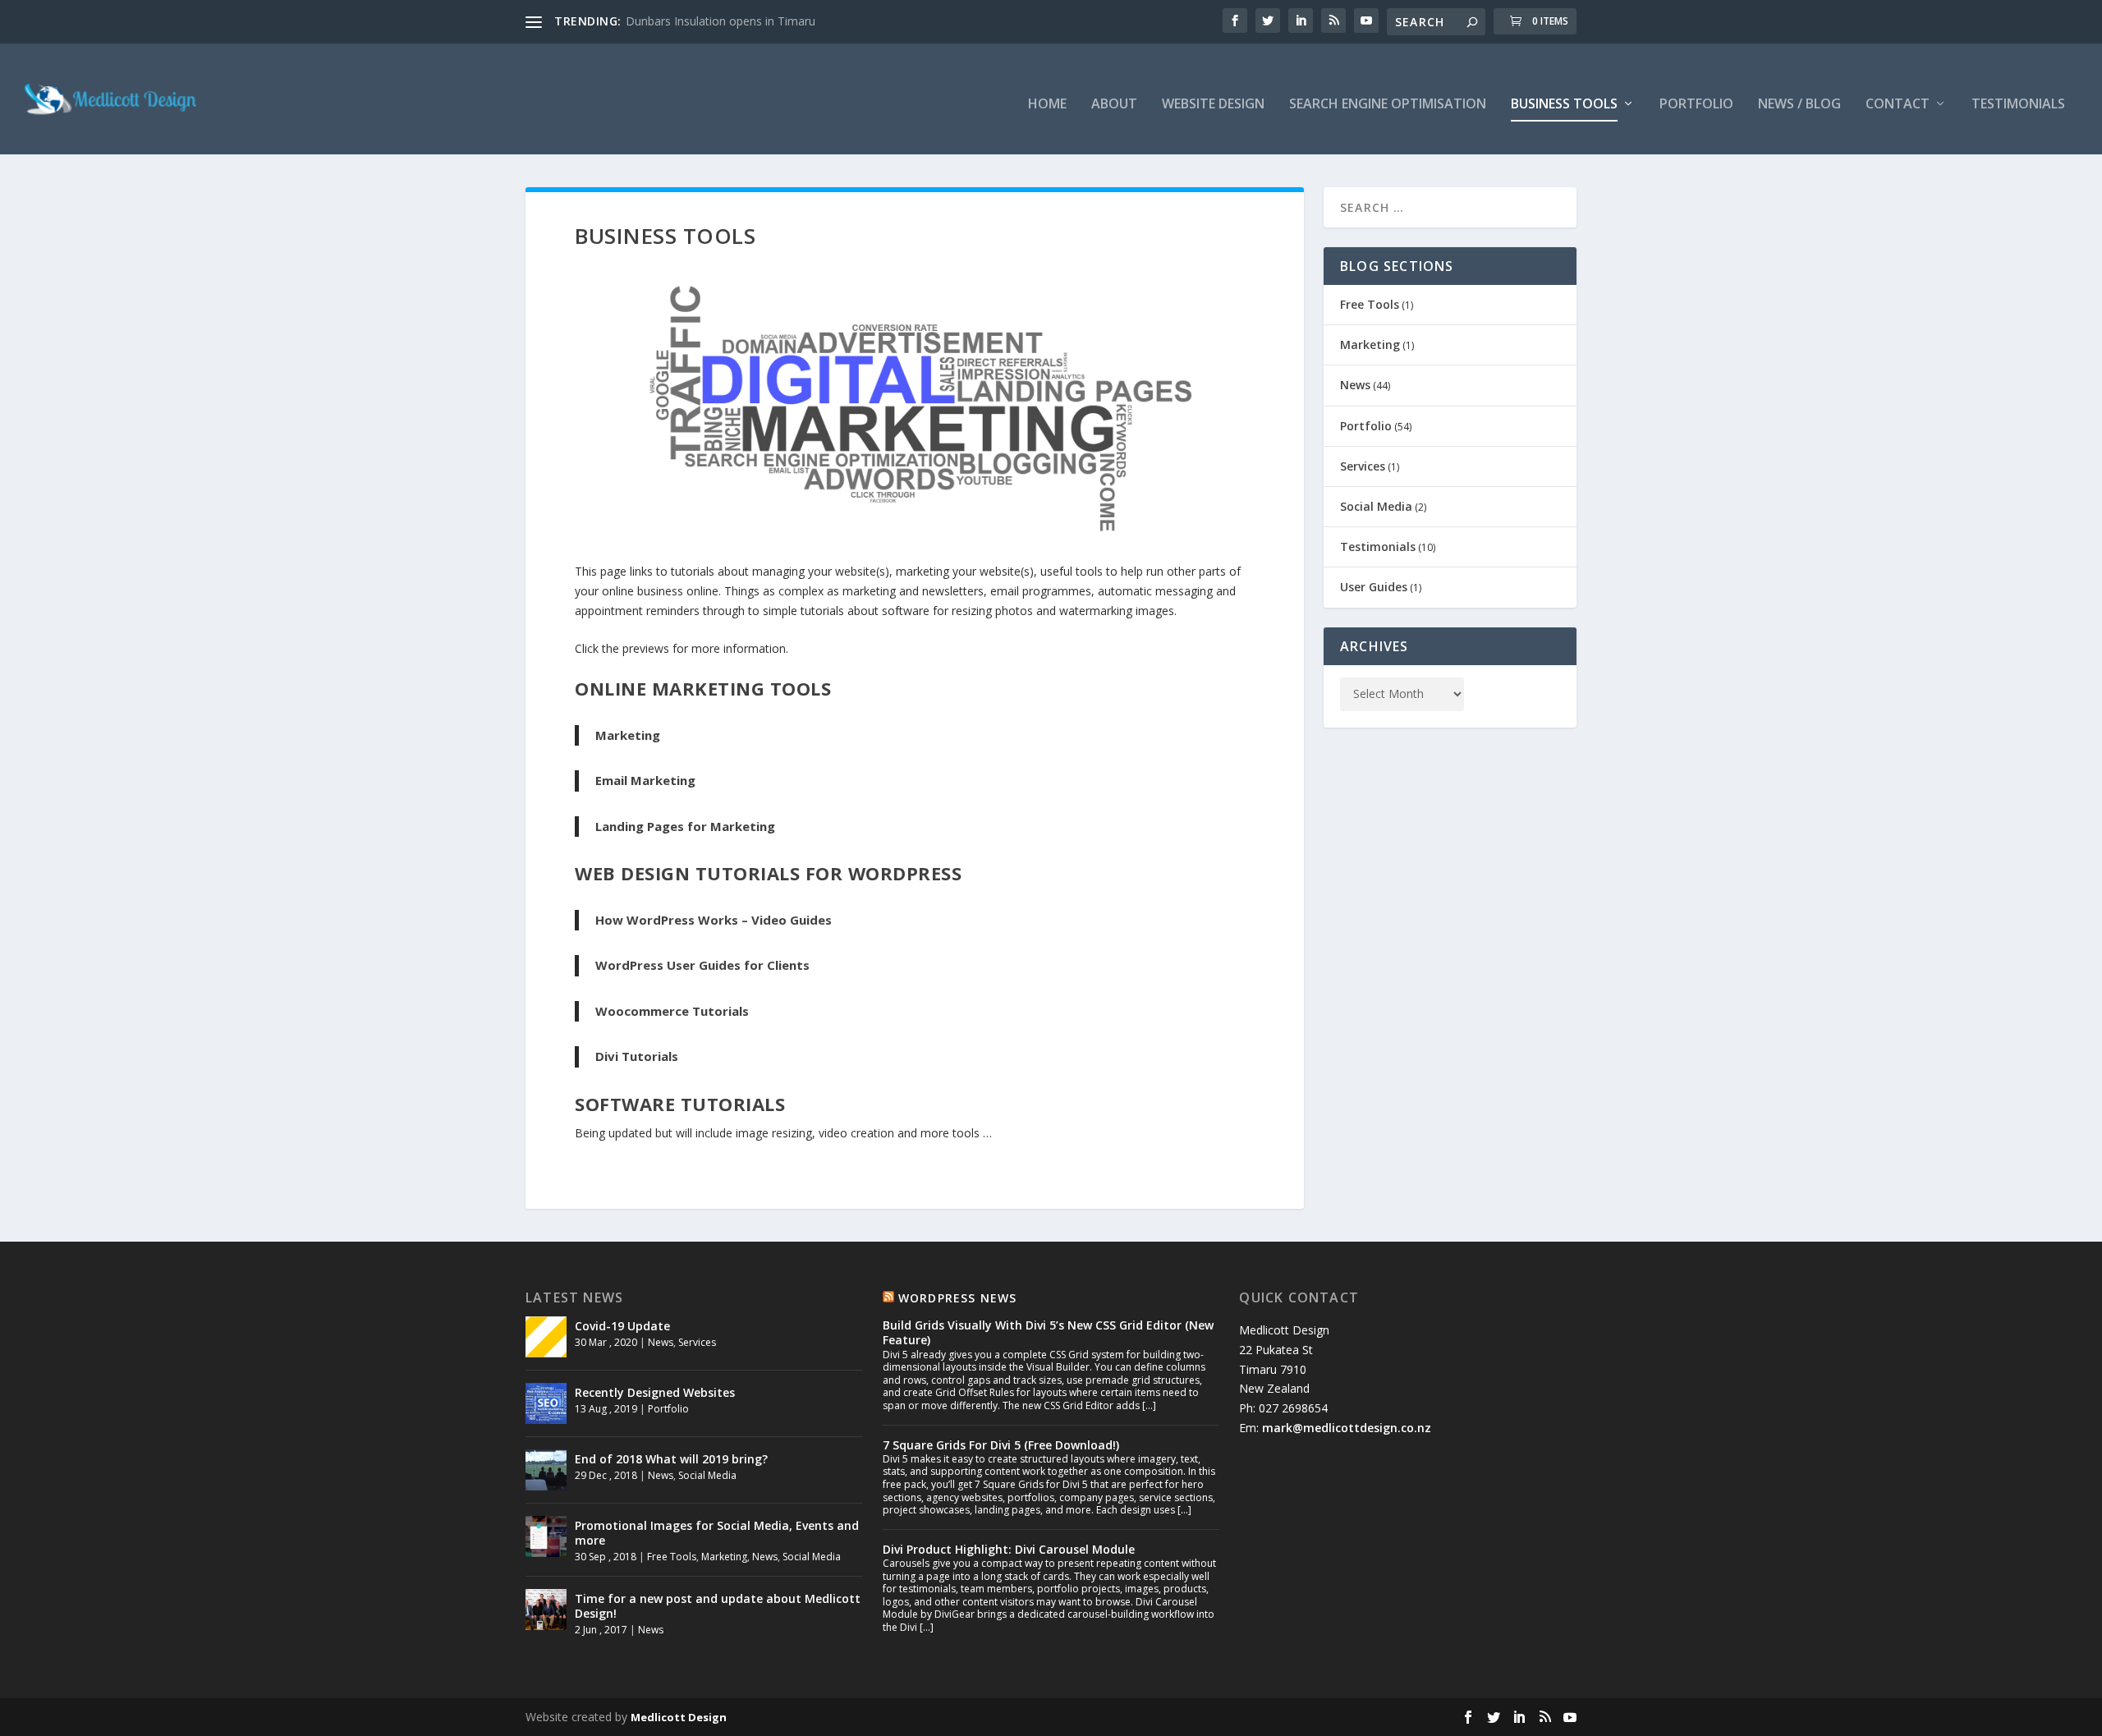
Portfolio (1696, 105)
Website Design (1213, 105)
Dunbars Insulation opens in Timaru (721, 21)
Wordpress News (958, 1298)
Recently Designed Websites (655, 1392)
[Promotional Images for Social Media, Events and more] (546, 1536)
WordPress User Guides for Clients (702, 965)
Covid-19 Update (622, 1326)
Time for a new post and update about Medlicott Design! (718, 1606)
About (1114, 105)
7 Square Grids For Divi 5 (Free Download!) (1001, 1445)
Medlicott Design (679, 1717)
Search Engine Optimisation (1388, 105)
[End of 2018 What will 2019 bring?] (546, 1470)
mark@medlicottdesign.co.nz (1347, 1428)
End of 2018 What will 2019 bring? (671, 1459)
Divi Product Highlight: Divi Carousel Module (1009, 1549)
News (1355, 385)
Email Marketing (645, 780)
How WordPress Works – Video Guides (714, 920)
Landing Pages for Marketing (685, 826)
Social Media (1376, 506)
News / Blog (1799, 105)
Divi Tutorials (637, 1056)
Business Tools (1564, 105)
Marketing (628, 735)
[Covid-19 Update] (546, 1337)
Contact (1898, 105)
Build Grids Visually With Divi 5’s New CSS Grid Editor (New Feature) (1048, 1332)
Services (1363, 466)
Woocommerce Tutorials (672, 1011)
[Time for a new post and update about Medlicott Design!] (546, 1610)
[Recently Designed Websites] (546, 1403)
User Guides (1374, 587)
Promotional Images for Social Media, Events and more (717, 1533)
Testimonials (2018, 105)
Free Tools (1370, 304)
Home (1047, 105)
